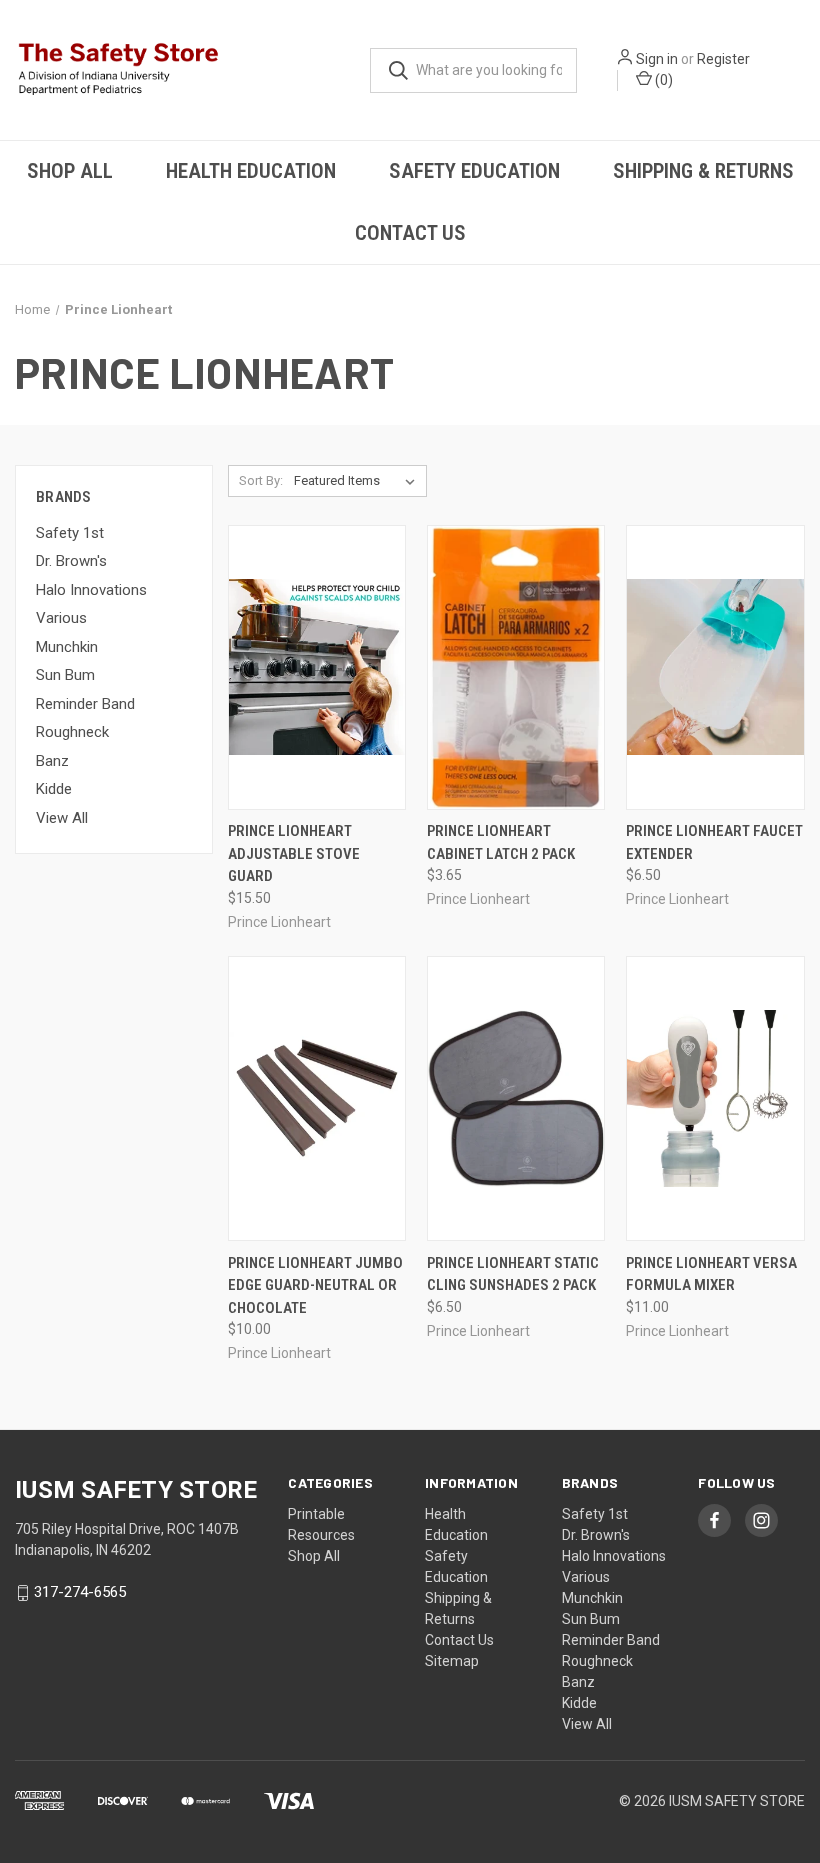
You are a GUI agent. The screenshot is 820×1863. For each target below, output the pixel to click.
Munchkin (67, 647)
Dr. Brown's (71, 561)
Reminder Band (85, 704)
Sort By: (261, 480)
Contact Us (410, 233)
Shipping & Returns (703, 171)
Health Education (251, 171)
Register (723, 59)
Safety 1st (70, 533)
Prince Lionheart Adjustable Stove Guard (294, 853)
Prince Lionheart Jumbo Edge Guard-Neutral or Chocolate (315, 1285)
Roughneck (72, 732)
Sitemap (452, 1661)
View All (62, 818)
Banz (52, 761)
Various (61, 618)
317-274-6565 (80, 1593)
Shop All (70, 171)
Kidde (54, 789)
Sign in (657, 59)
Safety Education (474, 171)
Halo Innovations (91, 590)
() (662, 80)
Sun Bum (65, 675)
